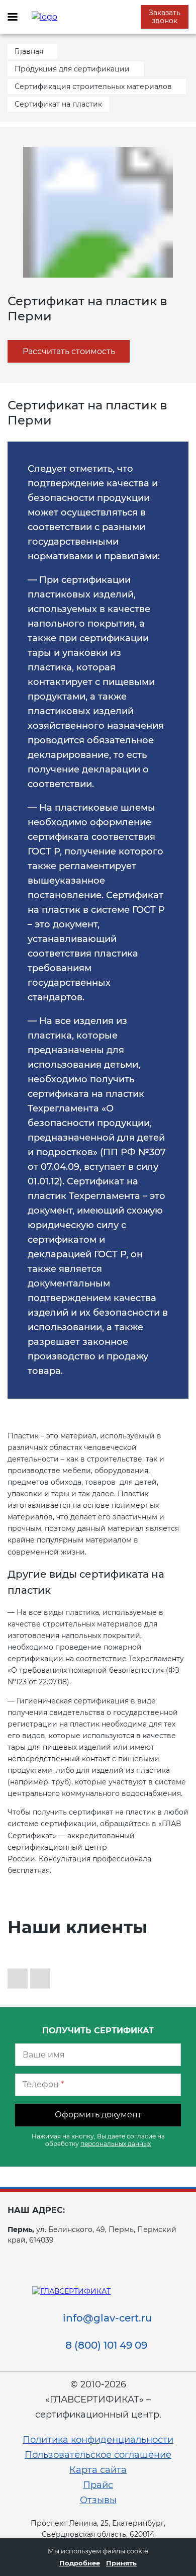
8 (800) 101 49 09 (106, 2345)
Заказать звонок (165, 17)
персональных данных (116, 2144)
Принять (121, 2563)
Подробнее (80, 2563)
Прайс (98, 2485)
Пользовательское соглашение (98, 2455)
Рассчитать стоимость (69, 351)
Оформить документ (98, 2115)
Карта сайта (98, 2470)
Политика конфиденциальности (98, 2440)
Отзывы (98, 2500)
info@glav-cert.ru (108, 2318)
